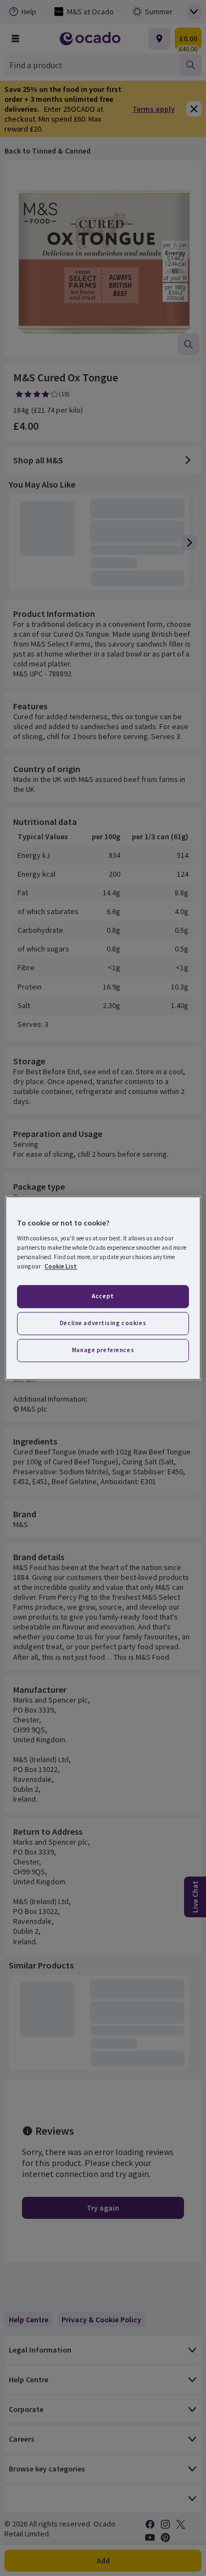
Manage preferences (103, 1350)
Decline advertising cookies (103, 1323)
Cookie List (61, 1266)
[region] (103, 1288)
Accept (103, 1297)
